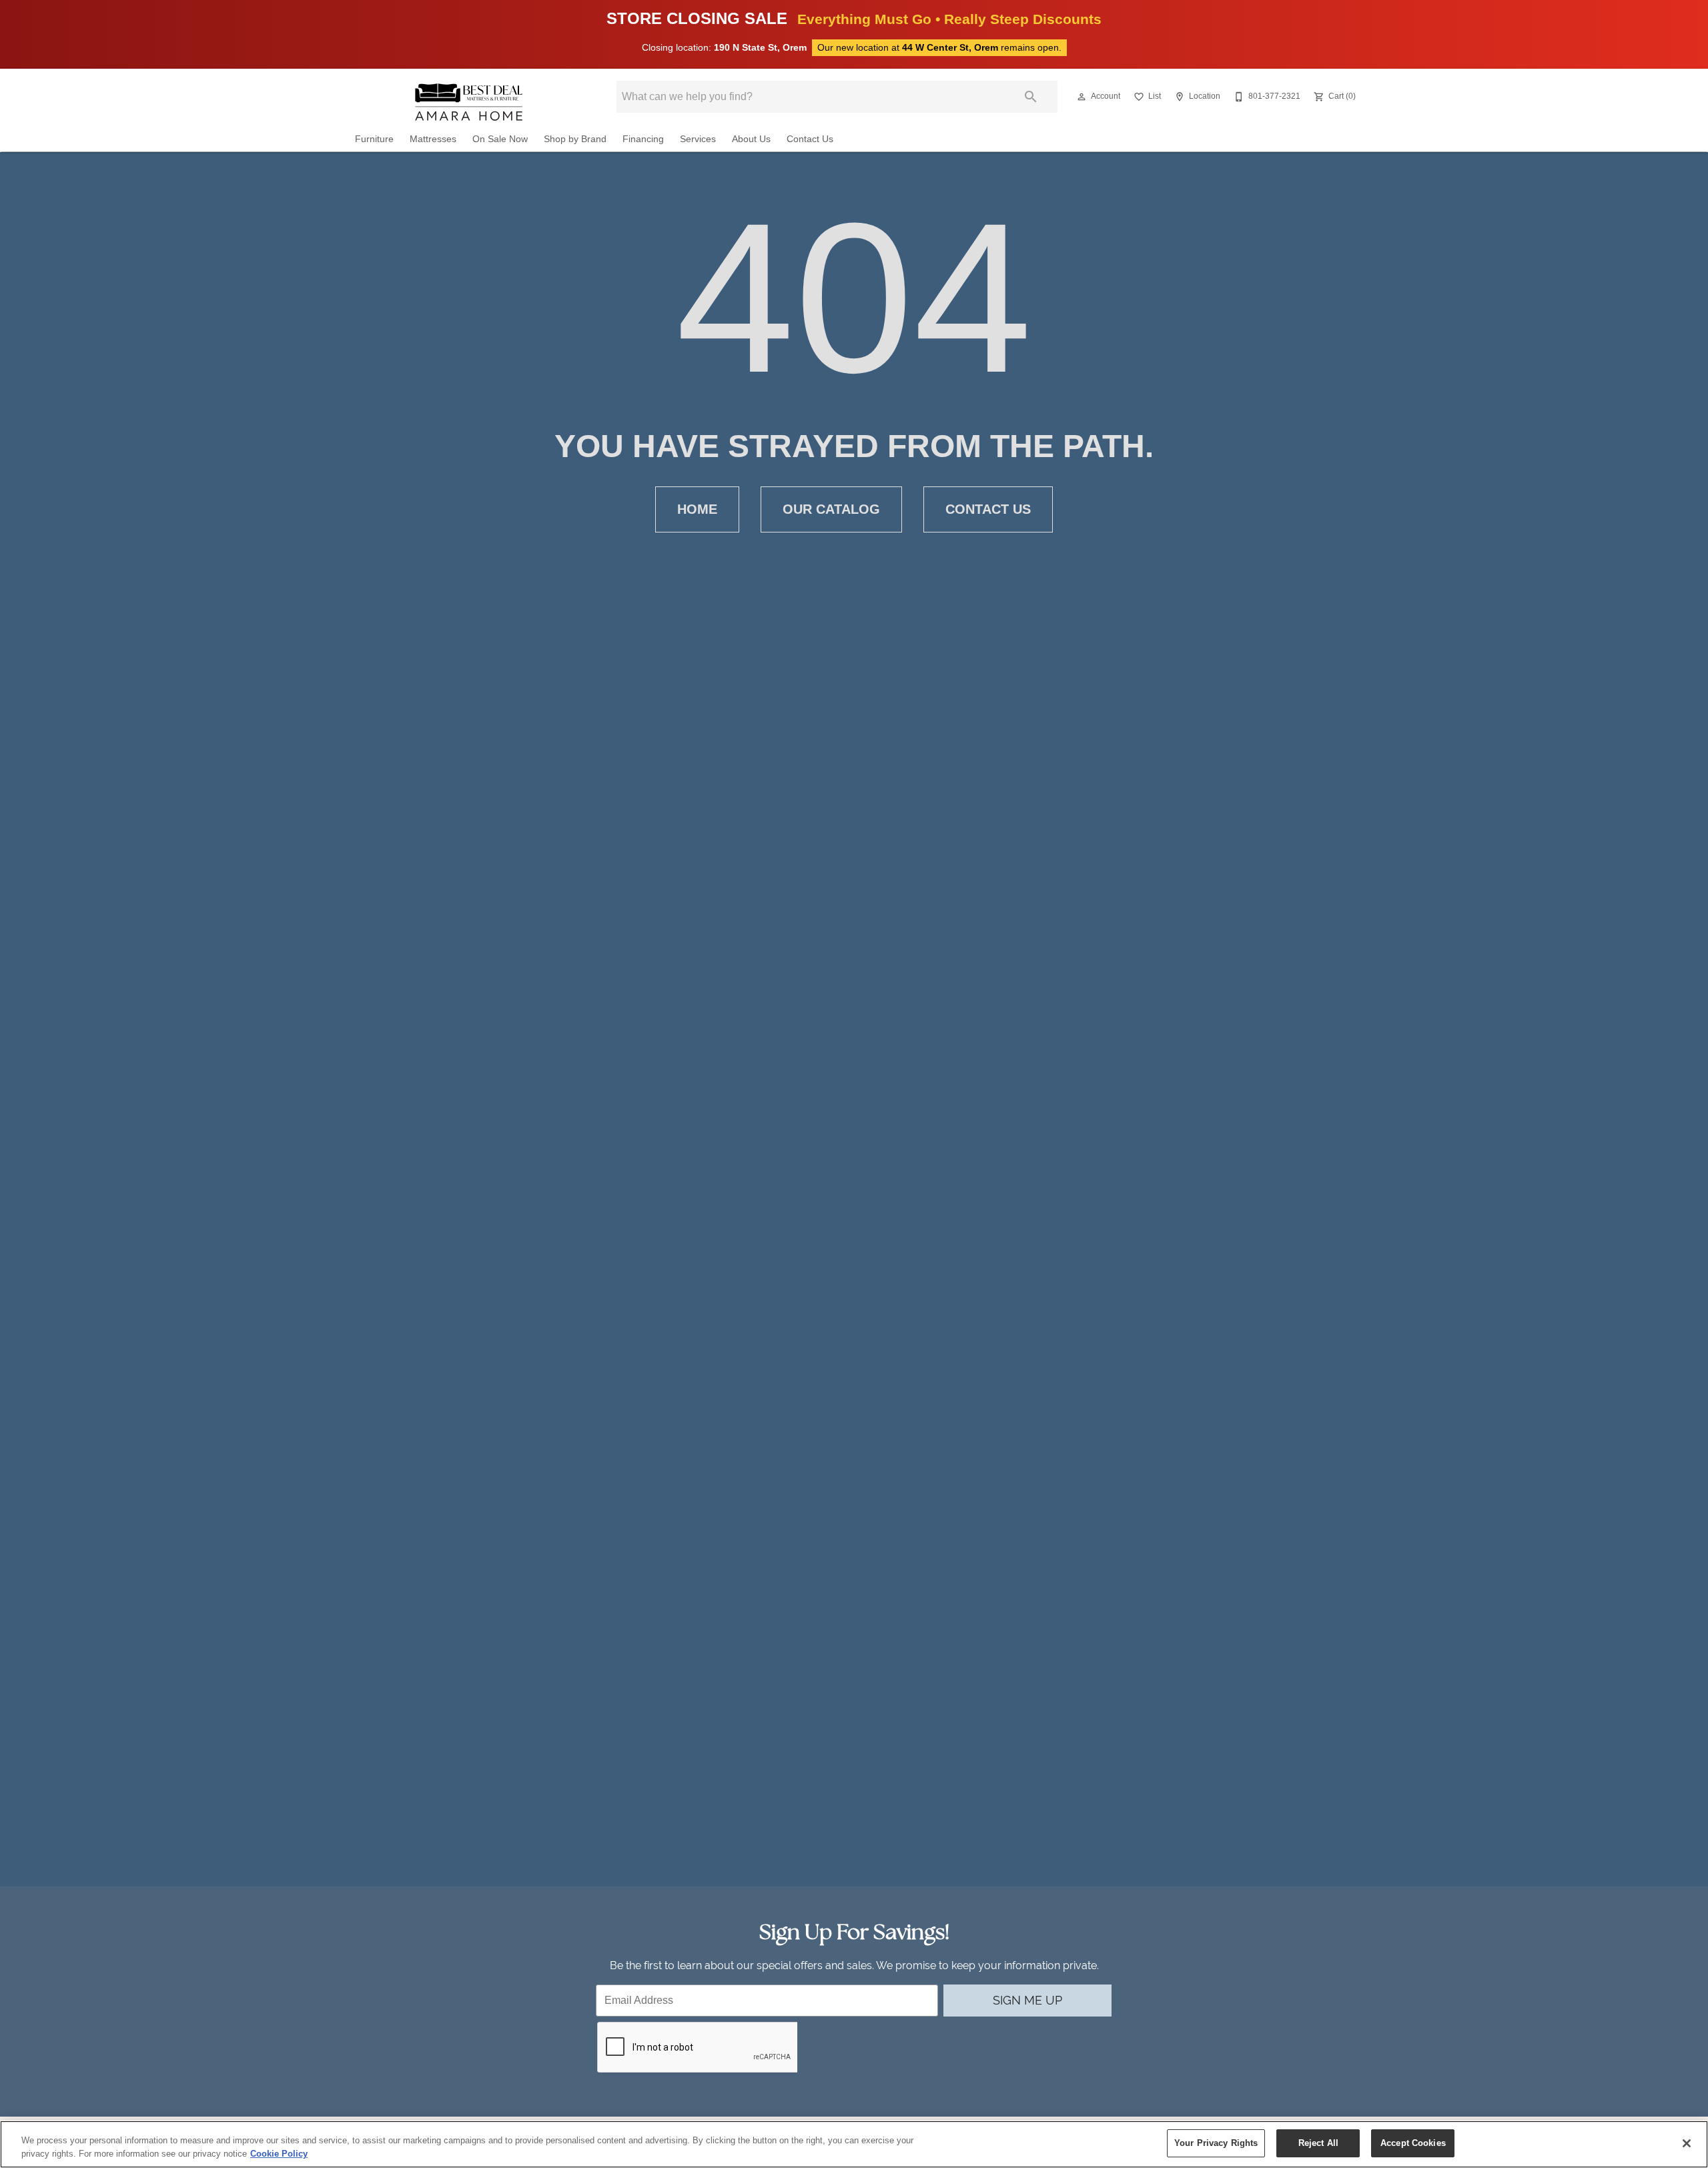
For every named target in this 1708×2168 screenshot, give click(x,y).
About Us (751, 139)
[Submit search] (1031, 97)
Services (698, 139)
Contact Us (810, 139)
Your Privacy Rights (1216, 2143)
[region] (854, 2144)
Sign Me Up (1027, 2000)
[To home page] (469, 102)
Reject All (1318, 2143)
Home (697, 509)
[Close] (1687, 2143)
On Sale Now (500, 139)
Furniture (374, 139)
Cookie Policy (279, 2154)
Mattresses (433, 139)
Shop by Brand (575, 139)
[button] (1082, 97)
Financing (643, 139)
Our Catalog (831, 509)
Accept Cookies (1413, 2143)
